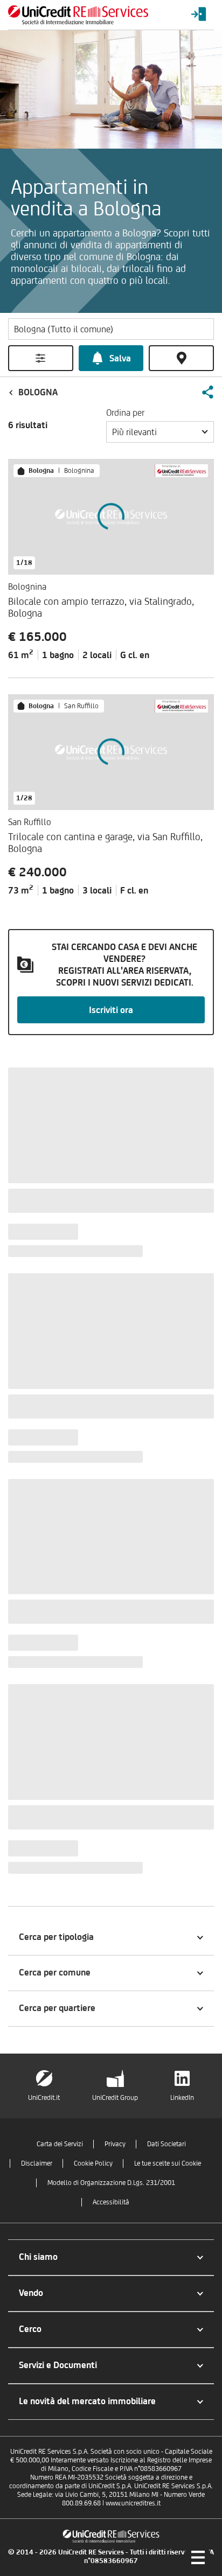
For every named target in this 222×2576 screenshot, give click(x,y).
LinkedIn (182, 2097)
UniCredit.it (44, 2097)
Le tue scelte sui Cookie (168, 2163)
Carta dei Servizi (60, 2144)
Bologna (38, 392)
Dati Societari (166, 2144)
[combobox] (160, 432)
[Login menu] (199, 15)
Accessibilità (111, 2202)
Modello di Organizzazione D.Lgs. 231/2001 (111, 2183)
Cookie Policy (93, 2163)
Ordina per (125, 413)
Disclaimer (37, 2163)
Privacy (115, 2144)
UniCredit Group (115, 2097)
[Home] (78, 15)
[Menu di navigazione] (198, 2557)
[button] (207, 392)
